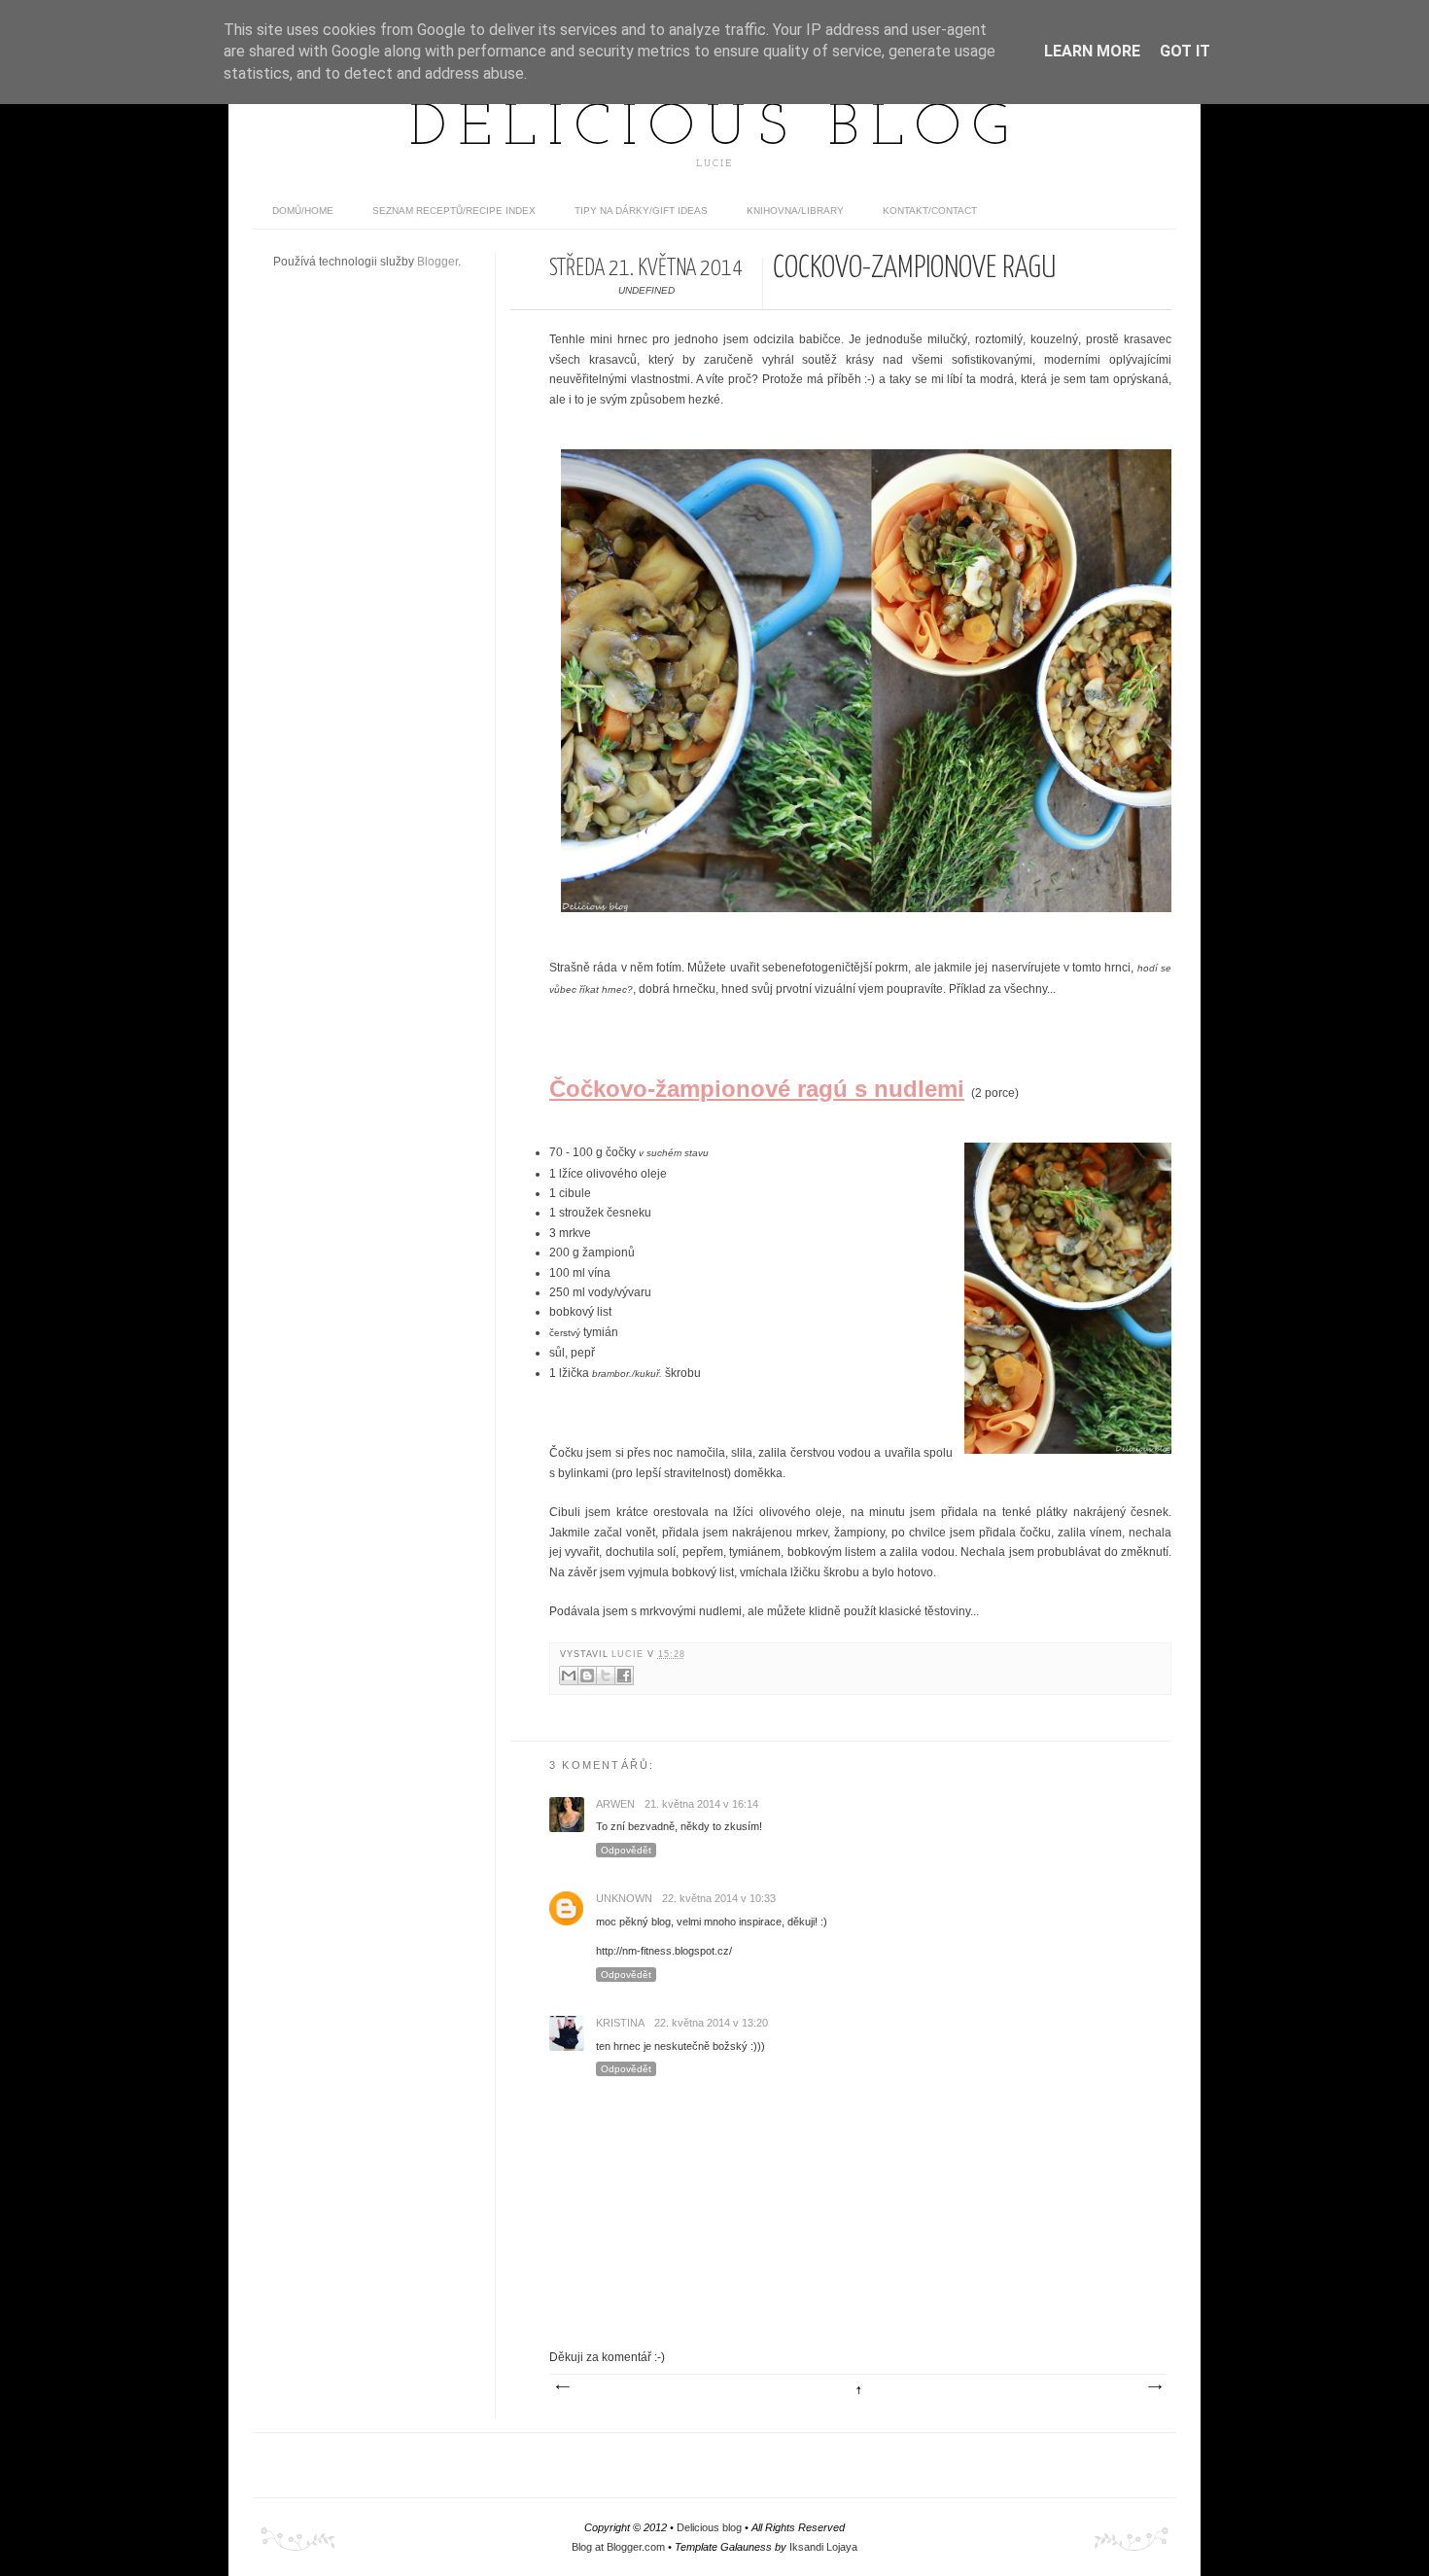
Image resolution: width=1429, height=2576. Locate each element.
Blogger (437, 262)
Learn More (1092, 51)
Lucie (629, 1654)
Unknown (624, 1898)
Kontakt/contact (930, 211)
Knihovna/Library (795, 211)
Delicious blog (714, 129)
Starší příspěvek (1154, 2387)
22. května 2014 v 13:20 (711, 2023)
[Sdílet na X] (606, 1676)
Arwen (615, 1804)
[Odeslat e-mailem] (569, 1676)
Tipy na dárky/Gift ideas (641, 211)
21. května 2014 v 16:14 (701, 1804)
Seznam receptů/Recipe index (454, 211)
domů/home (303, 211)
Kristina (620, 2023)
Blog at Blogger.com (618, 2547)
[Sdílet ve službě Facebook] (624, 1676)
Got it (1185, 51)
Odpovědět (626, 1850)
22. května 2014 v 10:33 (719, 1898)
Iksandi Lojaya (823, 2547)
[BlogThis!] (587, 1676)
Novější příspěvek (562, 2387)
